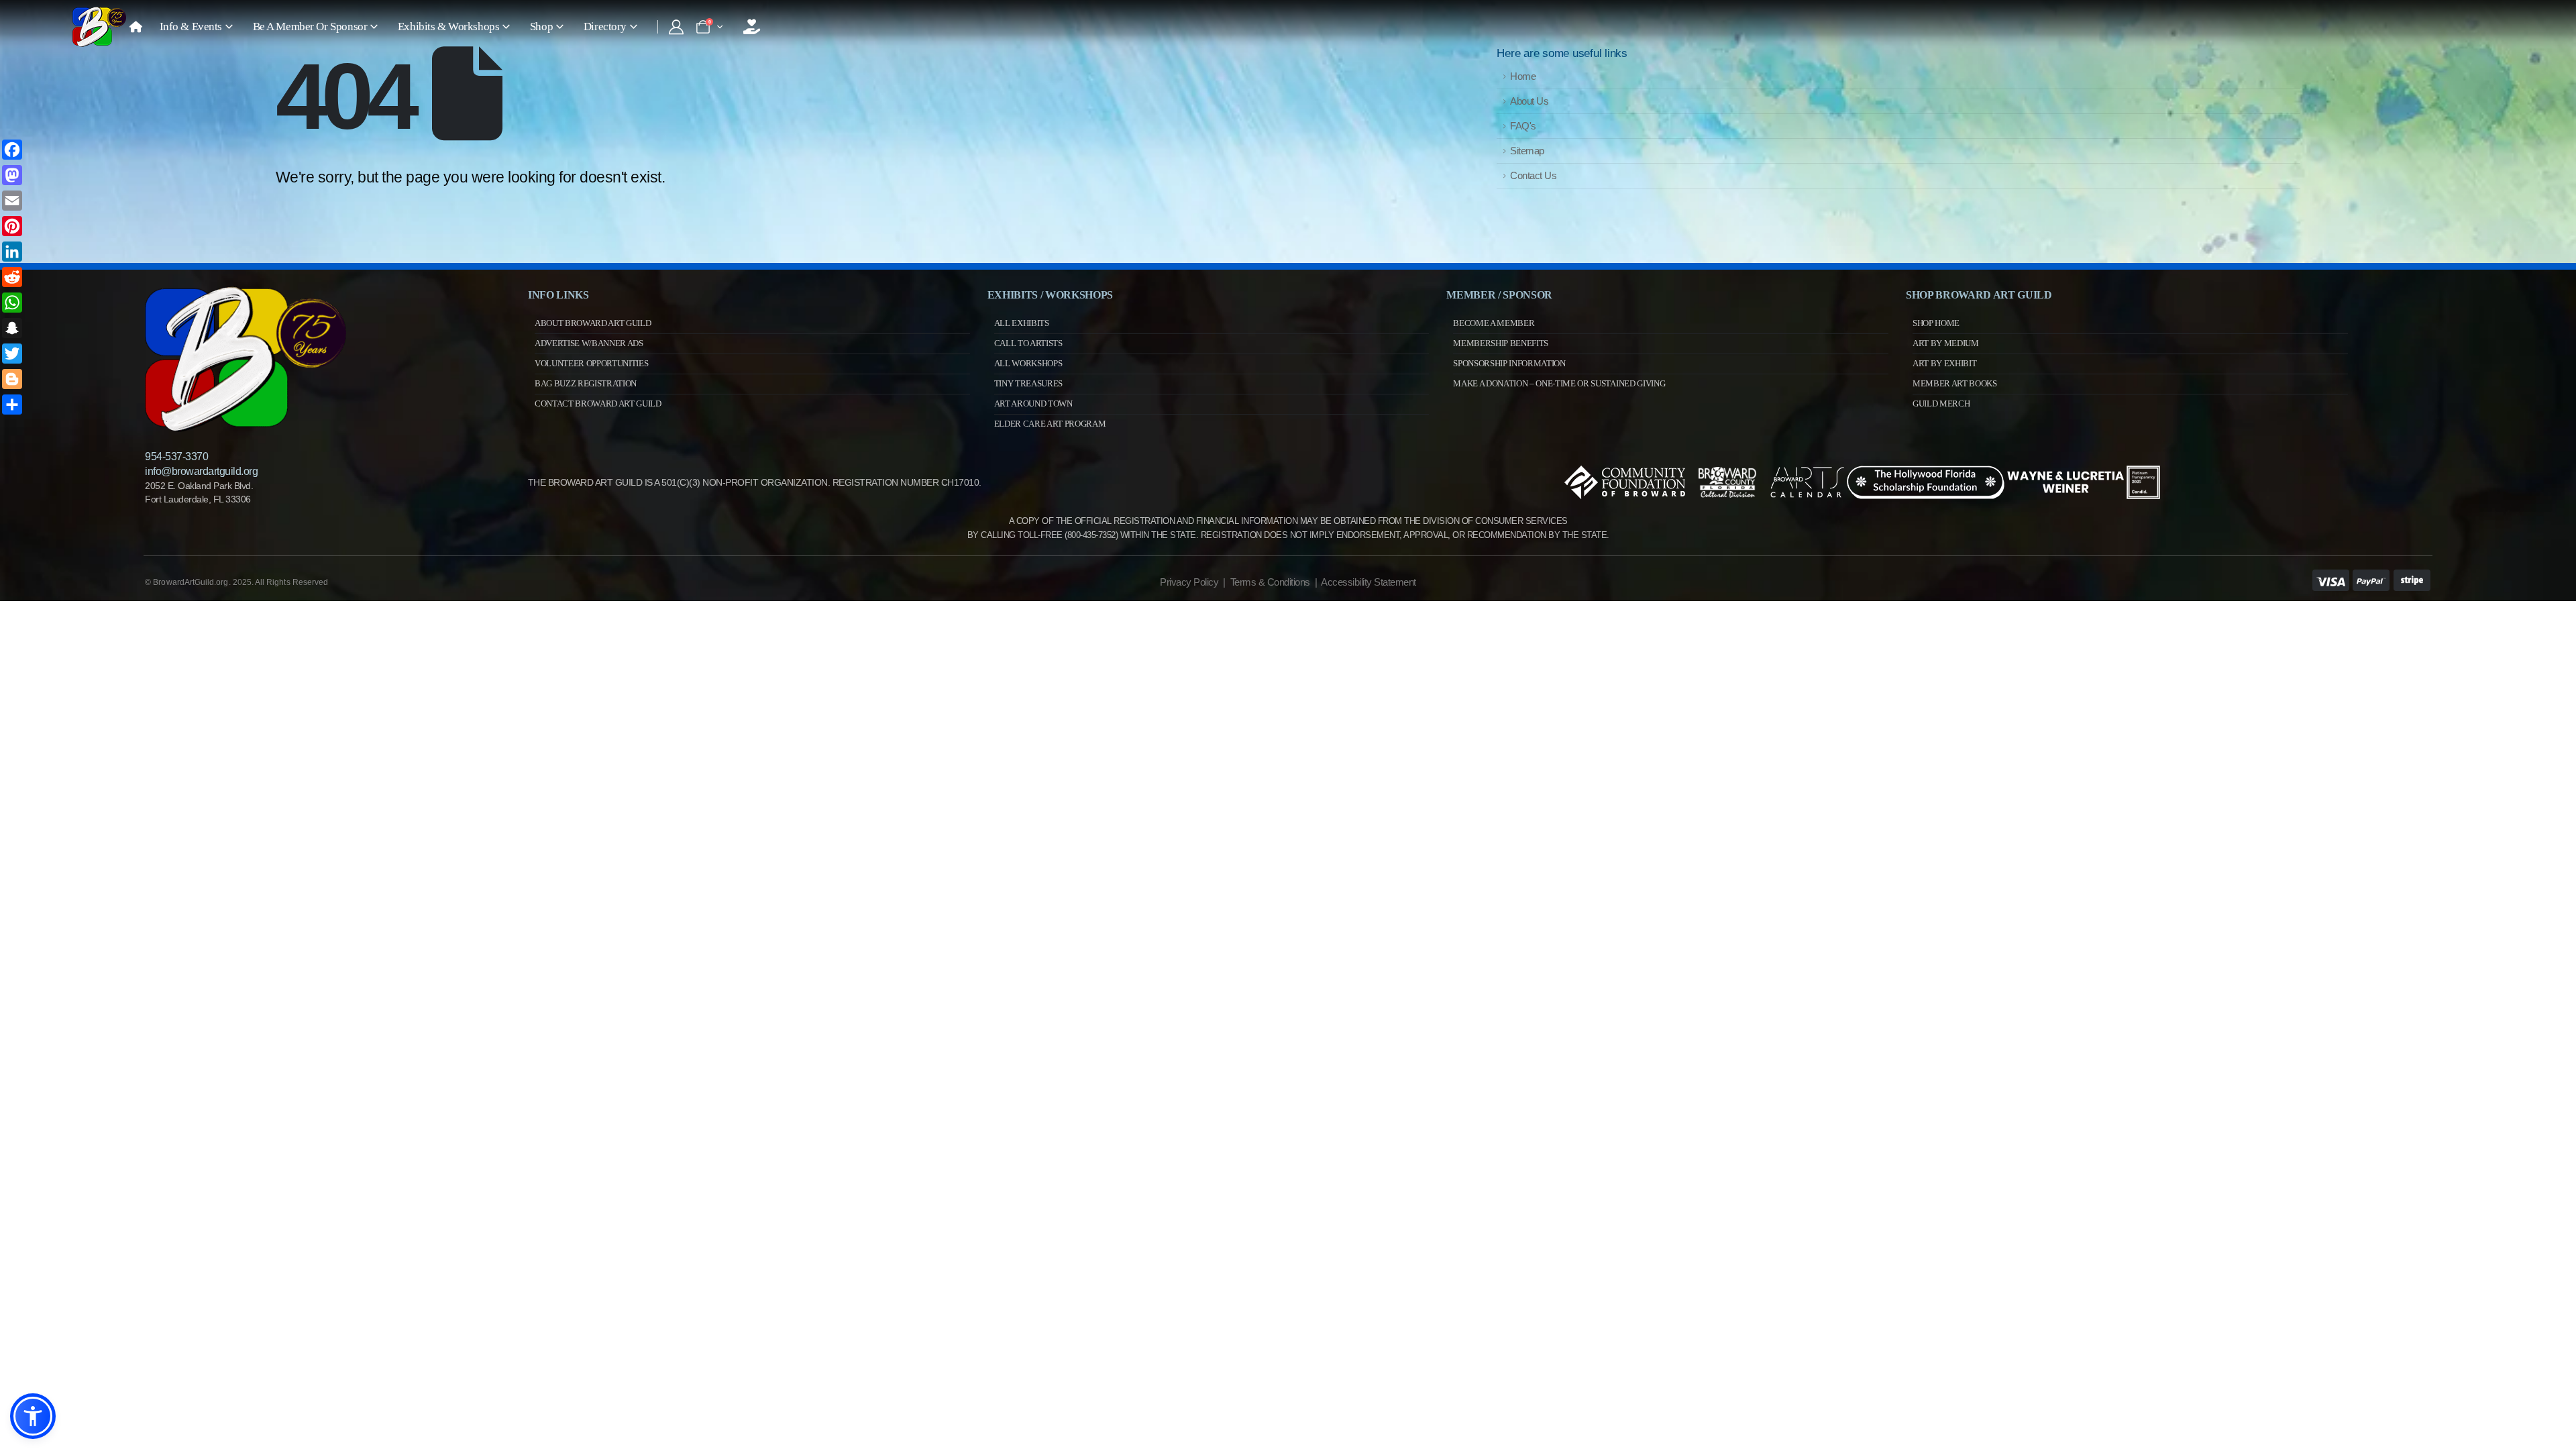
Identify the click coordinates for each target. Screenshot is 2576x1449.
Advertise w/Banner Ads (589, 343)
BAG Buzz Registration (586, 383)
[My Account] (676, 27)
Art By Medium (1946, 343)
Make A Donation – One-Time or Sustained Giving (1559, 383)
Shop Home (1936, 323)
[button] (33, 1416)
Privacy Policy (1189, 582)
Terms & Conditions (1270, 582)
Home (1523, 76)
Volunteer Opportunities (592, 363)
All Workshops (1028, 363)
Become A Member (1494, 323)
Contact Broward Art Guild (598, 404)
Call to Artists (1028, 343)
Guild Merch (1941, 404)
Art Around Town (1033, 404)
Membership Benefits (1501, 343)
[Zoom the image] (246, 292)
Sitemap (1527, 151)
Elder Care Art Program (1050, 424)
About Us (1529, 101)
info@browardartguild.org (201, 471)
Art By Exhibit (1944, 363)
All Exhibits (1022, 323)
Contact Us (1533, 175)
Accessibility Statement (1368, 582)
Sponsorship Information (1509, 363)
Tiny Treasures (1028, 383)
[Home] (136, 27)
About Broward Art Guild (593, 323)
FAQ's (1523, 126)
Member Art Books (1955, 383)
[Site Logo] (99, 27)
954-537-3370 (176, 457)
